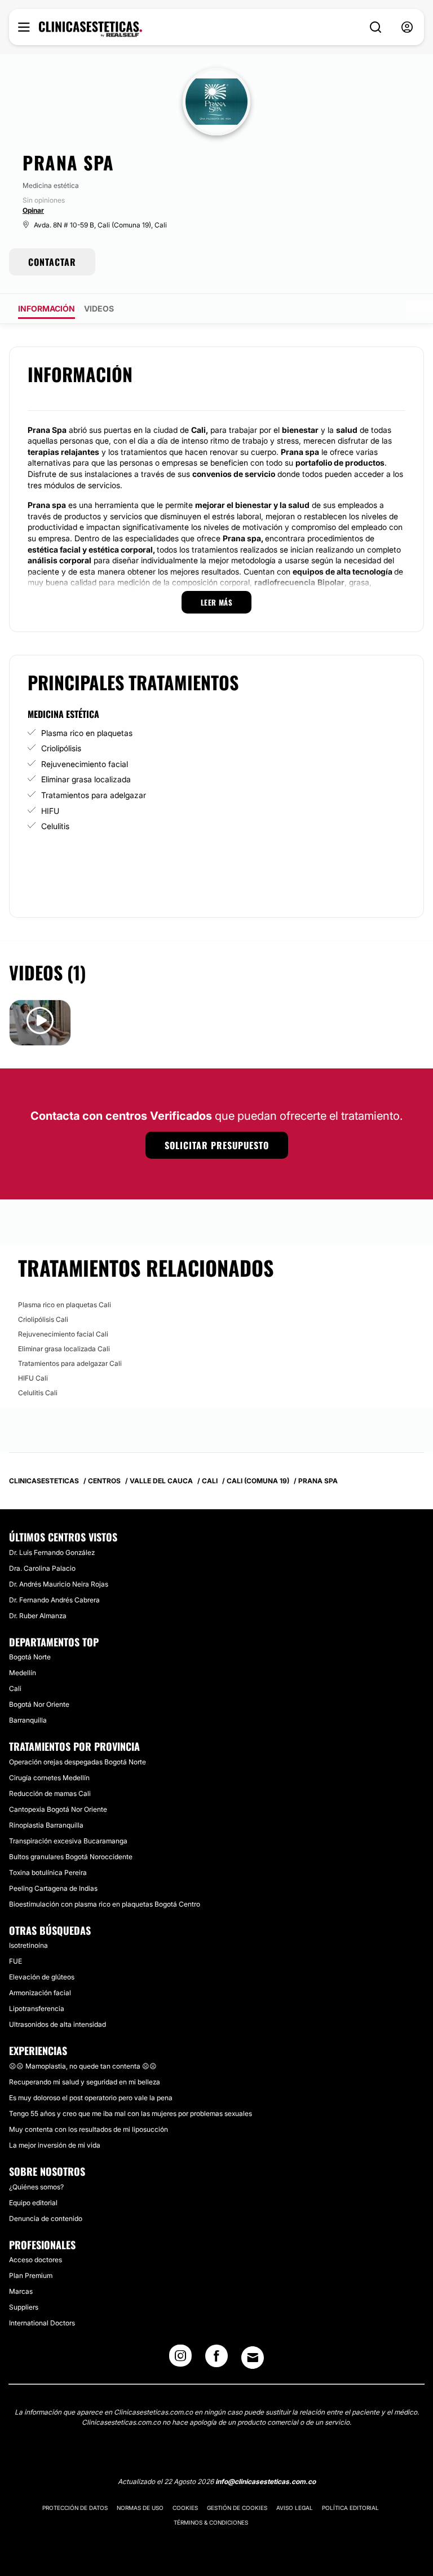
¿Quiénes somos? (36, 2187)
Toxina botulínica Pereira (48, 1872)
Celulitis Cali (38, 1393)
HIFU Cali (33, 1378)
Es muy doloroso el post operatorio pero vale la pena (91, 2098)
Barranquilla (28, 1720)
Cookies (185, 2508)
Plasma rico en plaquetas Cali (65, 1305)
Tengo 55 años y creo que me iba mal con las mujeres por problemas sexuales (131, 2113)
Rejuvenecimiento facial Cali (63, 1334)
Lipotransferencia (37, 2008)
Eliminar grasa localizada (86, 779)
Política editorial (350, 2508)
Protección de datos (75, 2508)
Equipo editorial (33, 2203)
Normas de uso (140, 2508)
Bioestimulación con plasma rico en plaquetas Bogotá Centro (105, 1904)
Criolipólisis (61, 748)
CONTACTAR (52, 262)
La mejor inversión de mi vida (55, 2145)
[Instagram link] (180, 2359)
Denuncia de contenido (46, 2218)
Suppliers (24, 2307)
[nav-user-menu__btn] (407, 27)
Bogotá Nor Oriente (39, 1704)
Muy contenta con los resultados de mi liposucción (89, 2129)
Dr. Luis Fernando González (52, 1552)
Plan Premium (31, 2275)
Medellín (23, 1673)
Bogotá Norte (30, 1657)
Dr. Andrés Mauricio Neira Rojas (59, 1584)
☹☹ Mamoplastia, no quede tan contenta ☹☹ (83, 2066)
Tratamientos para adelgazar (94, 795)
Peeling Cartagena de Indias (53, 1888)
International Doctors (42, 2323)
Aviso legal (295, 2508)
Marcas (21, 2291)
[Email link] (253, 2358)
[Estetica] (90, 29)
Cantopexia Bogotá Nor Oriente (58, 1809)
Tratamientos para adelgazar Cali (70, 1363)
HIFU (50, 811)
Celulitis (55, 826)
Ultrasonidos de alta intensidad (58, 2024)
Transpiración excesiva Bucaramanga (68, 1841)
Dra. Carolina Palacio (42, 1568)
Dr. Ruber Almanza (38, 1616)
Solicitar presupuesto (217, 1145)
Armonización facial (40, 1993)
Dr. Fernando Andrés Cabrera (54, 1600)
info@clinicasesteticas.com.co (266, 2481)
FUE (16, 1961)
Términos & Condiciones (211, 2522)
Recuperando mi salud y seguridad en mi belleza (85, 2082)
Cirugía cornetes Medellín (49, 1778)
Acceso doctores (36, 2260)
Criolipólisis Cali (43, 1319)
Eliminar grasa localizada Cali (64, 1349)
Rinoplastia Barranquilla (46, 1825)
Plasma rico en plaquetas (87, 733)
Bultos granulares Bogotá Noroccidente (71, 1857)
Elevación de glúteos (42, 1977)
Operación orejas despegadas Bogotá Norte (78, 1762)
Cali (15, 1688)
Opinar (33, 210)
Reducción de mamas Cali (50, 1793)
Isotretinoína (28, 1945)
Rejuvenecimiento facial (85, 764)
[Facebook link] (216, 2359)
